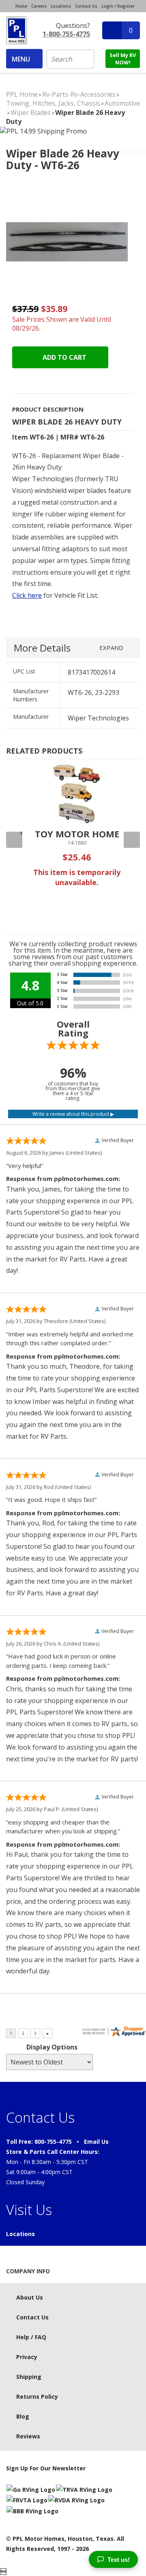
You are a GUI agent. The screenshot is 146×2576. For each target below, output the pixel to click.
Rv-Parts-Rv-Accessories (79, 94)
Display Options (52, 2047)
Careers (39, 6)
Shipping (29, 2377)
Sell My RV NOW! (123, 59)
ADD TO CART (64, 357)
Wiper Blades (31, 113)
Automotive (122, 103)
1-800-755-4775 (66, 34)
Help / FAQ (31, 2337)
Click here (27, 595)
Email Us (96, 2142)
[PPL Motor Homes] (17, 30)
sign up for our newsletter (46, 2468)
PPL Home (22, 94)
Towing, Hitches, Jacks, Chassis (53, 103)
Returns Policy (37, 2397)
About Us (30, 2297)
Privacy (27, 2357)
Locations (61, 6)
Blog (23, 2416)
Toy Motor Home (77, 834)
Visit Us (29, 2210)
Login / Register (118, 6)
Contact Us (86, 6)
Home (21, 6)
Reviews (28, 2436)
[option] (77, 838)
